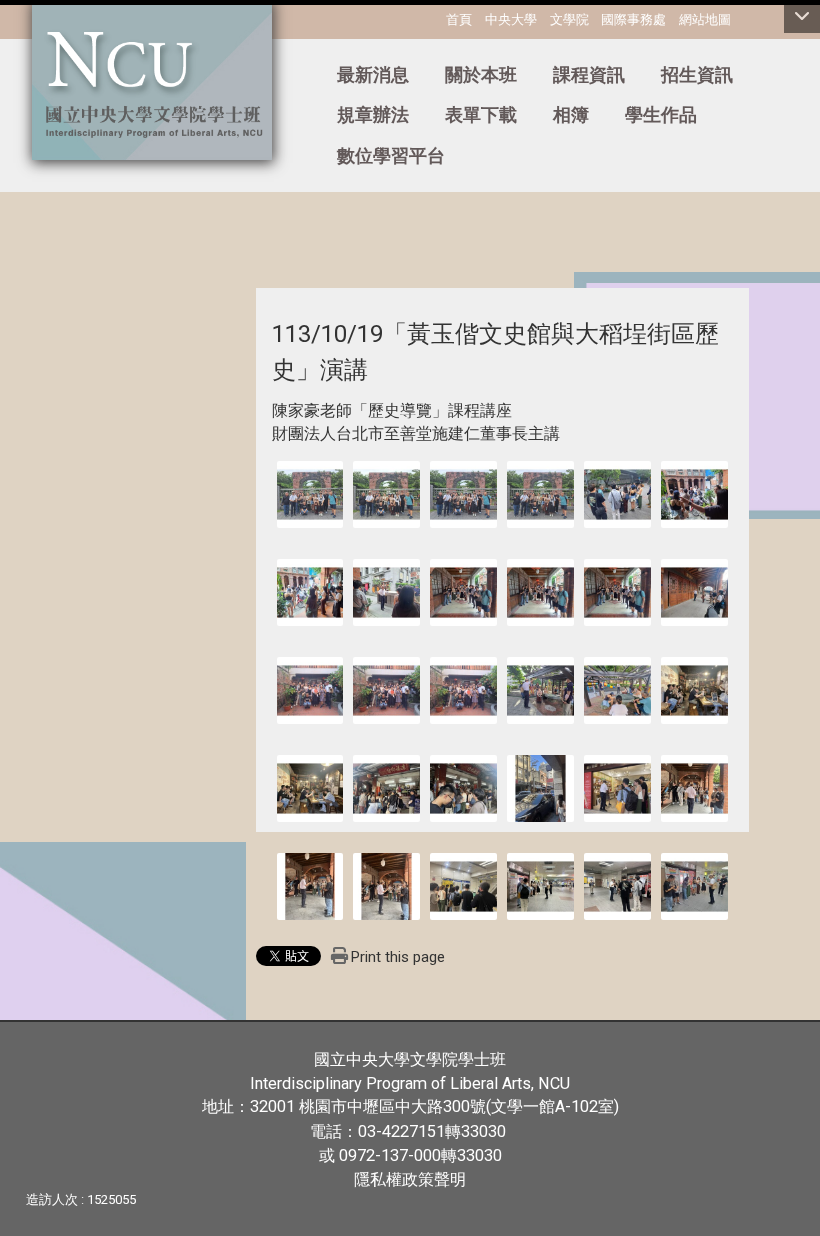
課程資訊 (589, 74)
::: (4, 65)
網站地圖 (705, 19)
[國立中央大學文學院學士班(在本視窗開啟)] (152, 80)
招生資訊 (697, 74)
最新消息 (373, 74)
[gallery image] (310, 493)
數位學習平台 (391, 155)
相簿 (571, 114)
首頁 (459, 19)
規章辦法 (373, 114)
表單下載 (481, 114)
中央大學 (511, 19)
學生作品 (661, 114)
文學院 (569, 19)
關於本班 (481, 74)
